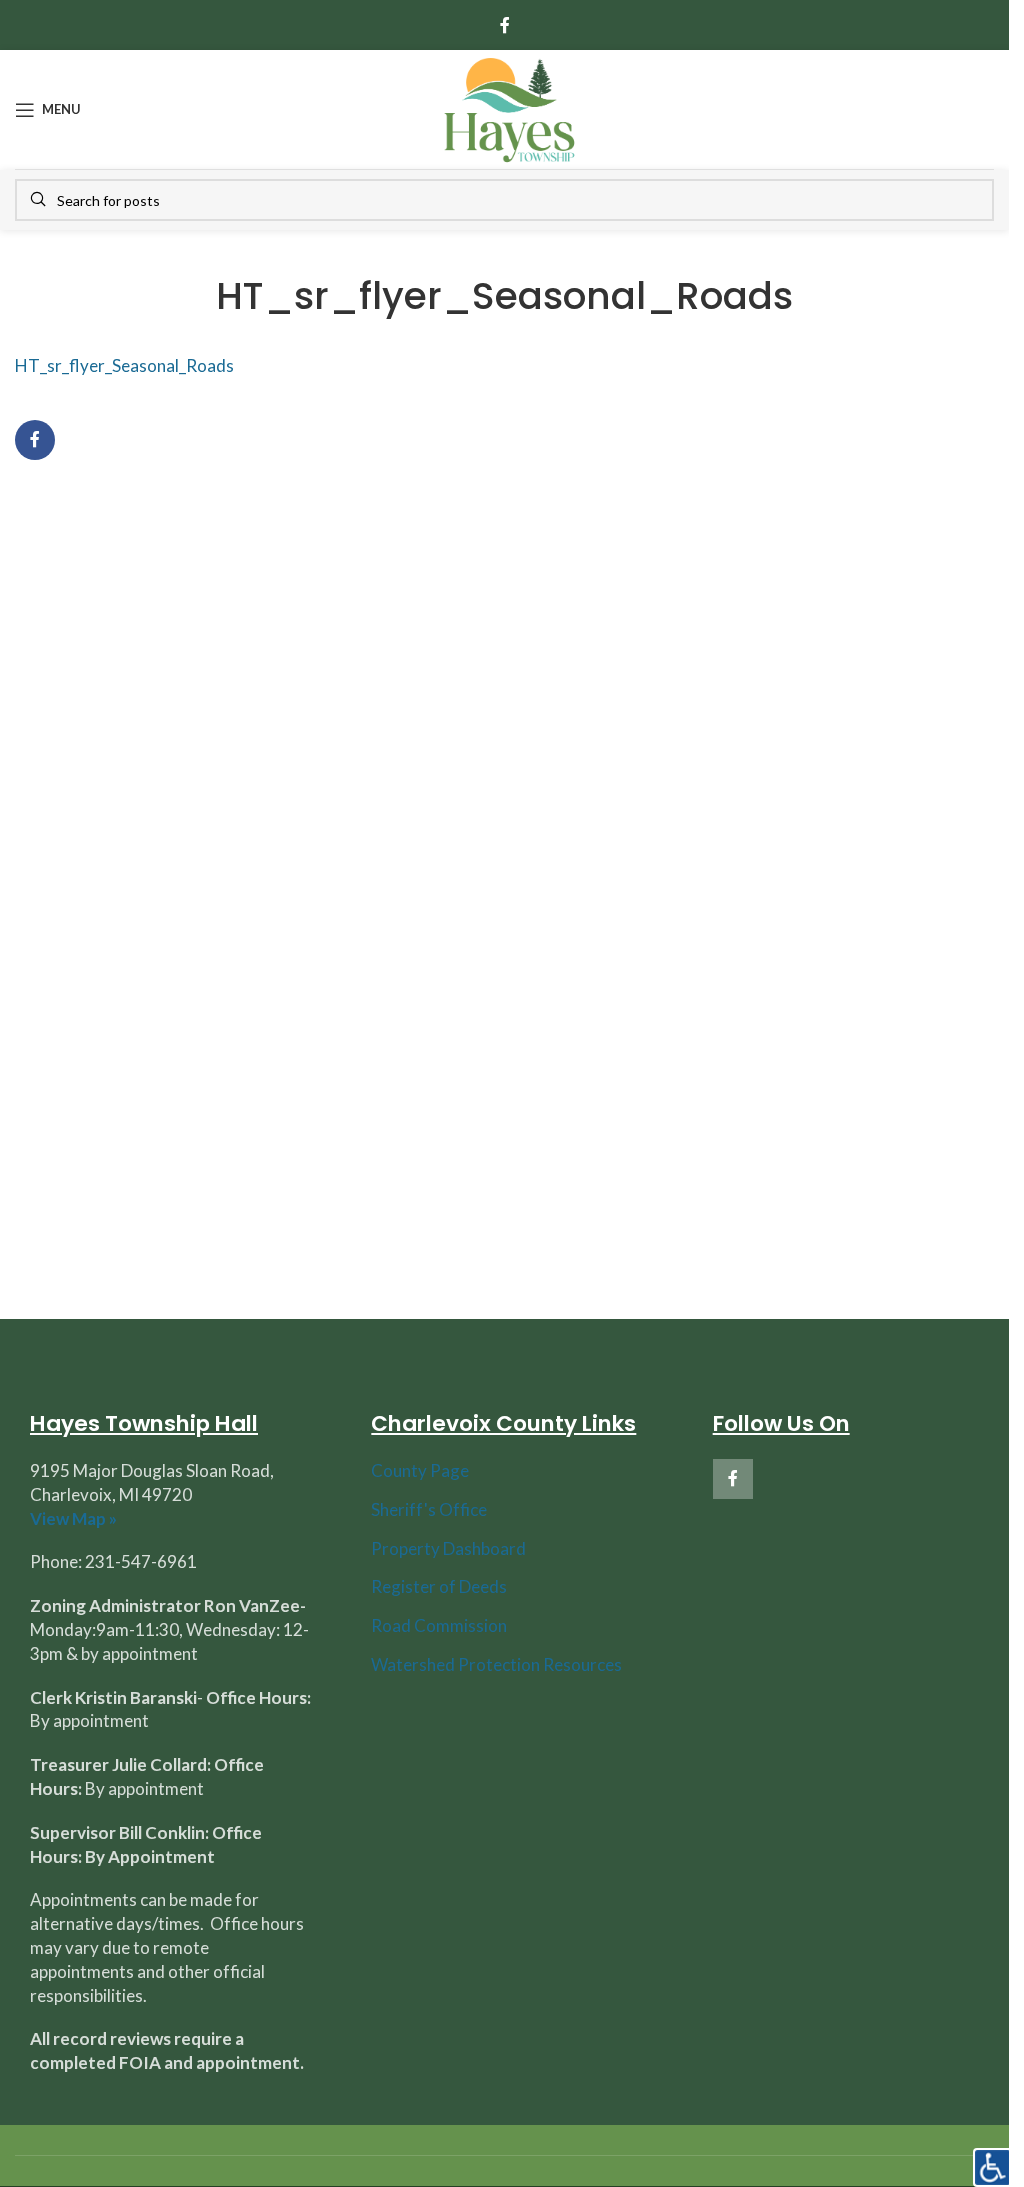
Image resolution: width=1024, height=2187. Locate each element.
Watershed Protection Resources (496, 1664)
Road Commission (439, 1625)
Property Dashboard (448, 1548)
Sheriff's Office (429, 1509)
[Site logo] (509, 107)
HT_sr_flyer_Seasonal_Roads (124, 365)
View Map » (73, 1518)
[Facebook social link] (505, 25)
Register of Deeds (439, 1586)
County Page (420, 1470)
